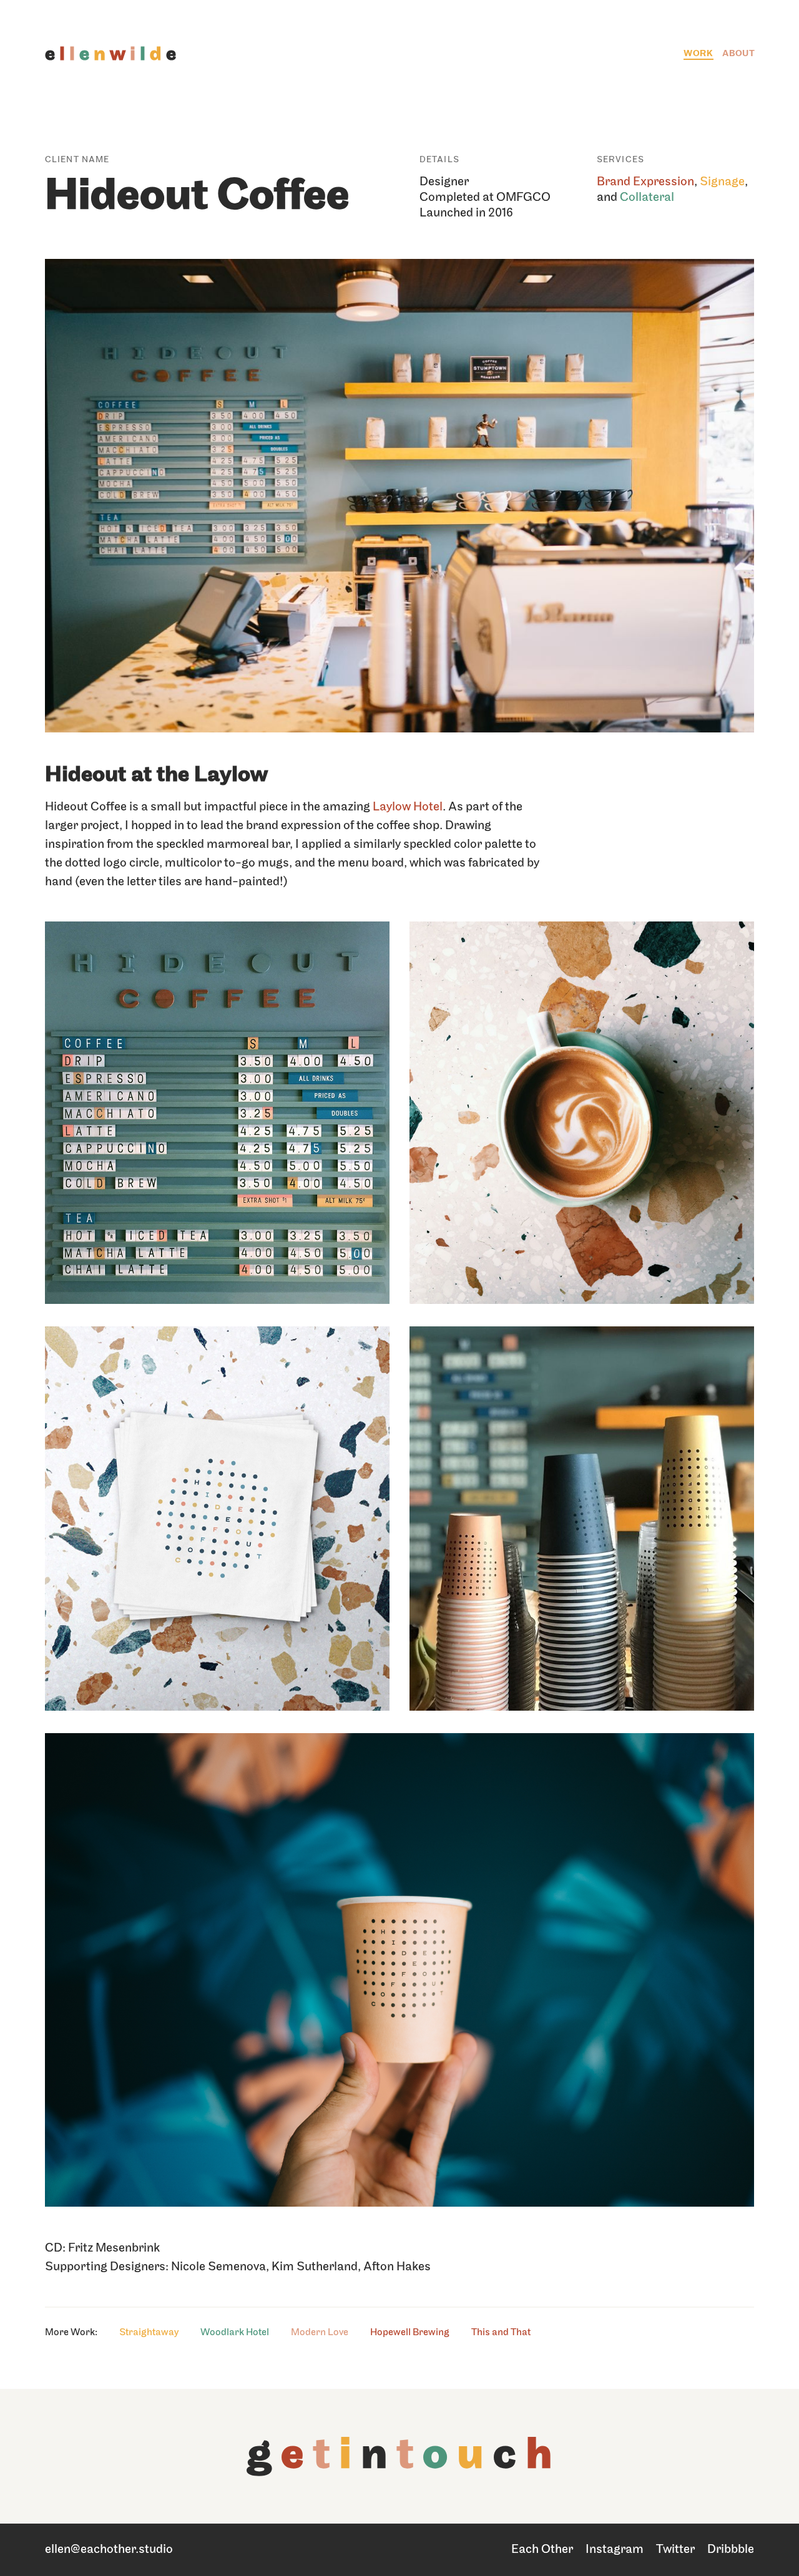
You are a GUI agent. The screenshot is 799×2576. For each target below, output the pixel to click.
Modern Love (320, 2333)
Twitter (675, 2550)
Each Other (542, 2550)
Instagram (615, 2550)
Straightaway (149, 2333)
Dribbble (731, 2550)
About (739, 54)
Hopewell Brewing (410, 2333)
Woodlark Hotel (235, 2333)
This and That (501, 2333)
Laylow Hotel (408, 807)
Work (699, 54)
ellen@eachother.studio (109, 2550)
